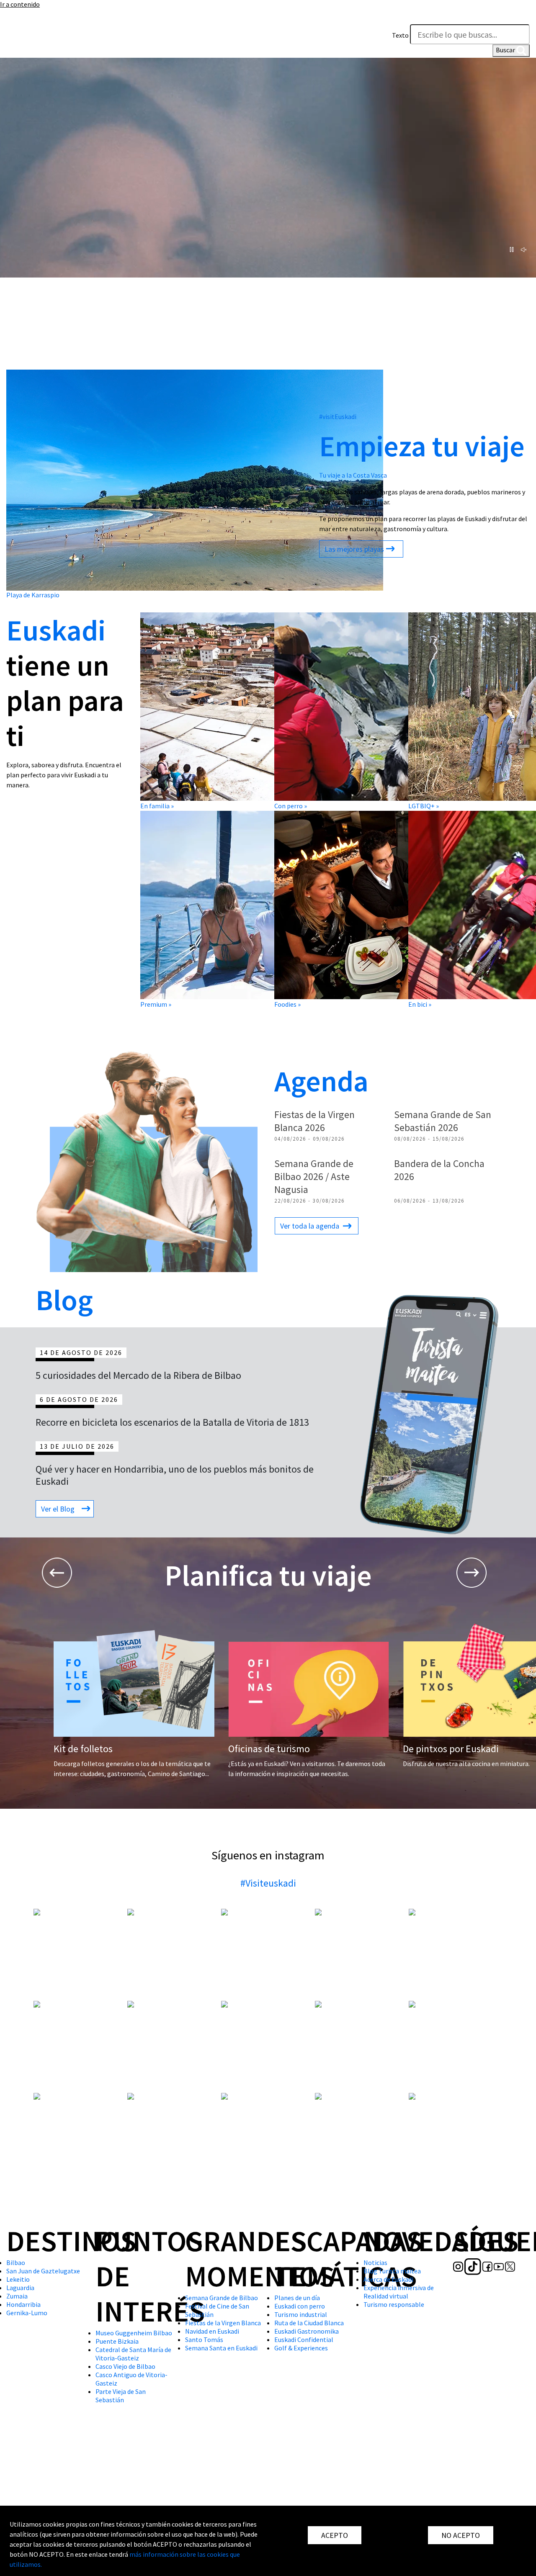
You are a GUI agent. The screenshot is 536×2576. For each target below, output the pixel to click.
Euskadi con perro (300, 2306)
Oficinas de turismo (269, 1749)
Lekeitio (18, 2279)
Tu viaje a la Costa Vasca (353, 475)
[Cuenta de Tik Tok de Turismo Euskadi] (27, 44)
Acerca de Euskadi (388, 2279)
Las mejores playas (354, 549)
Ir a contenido (20, 4)
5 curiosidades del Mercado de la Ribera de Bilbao (138, 1375)
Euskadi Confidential (304, 2339)
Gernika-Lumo (27, 2313)
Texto (400, 35)
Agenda (321, 1081)
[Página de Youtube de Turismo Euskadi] (53, 44)
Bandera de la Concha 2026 (439, 1170)
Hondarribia (23, 2304)
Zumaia (17, 2296)
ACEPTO (335, 2535)
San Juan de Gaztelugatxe (43, 2271)
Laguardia (20, 2288)
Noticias (375, 2262)
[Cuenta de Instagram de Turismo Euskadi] (12, 44)
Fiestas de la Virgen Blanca (223, 2323)
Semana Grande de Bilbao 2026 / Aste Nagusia (314, 1176)
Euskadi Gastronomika (307, 2331)
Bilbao (16, 2262)
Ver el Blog (58, 1509)
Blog (64, 1300)
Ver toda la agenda (310, 1226)
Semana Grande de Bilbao (222, 2298)
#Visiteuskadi (268, 1883)
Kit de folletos (83, 1749)
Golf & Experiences (301, 2348)
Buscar (506, 50)
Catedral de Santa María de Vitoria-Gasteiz (133, 2354)
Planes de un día (297, 2298)
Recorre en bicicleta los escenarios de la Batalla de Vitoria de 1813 (172, 1422)
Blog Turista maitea (392, 2271)
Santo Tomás (204, 2339)
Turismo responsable (394, 2304)
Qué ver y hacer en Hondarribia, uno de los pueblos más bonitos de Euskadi (175, 1475)
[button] (521, 16)
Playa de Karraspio (33, 595)
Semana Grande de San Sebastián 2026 (443, 1121)
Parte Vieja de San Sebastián (121, 2396)
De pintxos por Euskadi (451, 1749)
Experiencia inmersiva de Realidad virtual (399, 2292)
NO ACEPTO (461, 2535)
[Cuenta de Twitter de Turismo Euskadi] (64, 44)
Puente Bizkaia (117, 2341)
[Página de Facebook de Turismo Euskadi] (41, 44)
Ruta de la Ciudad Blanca (309, 2323)
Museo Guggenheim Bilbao (134, 2333)
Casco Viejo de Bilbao (125, 2366)
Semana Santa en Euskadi (221, 2348)
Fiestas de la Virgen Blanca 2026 (314, 1121)
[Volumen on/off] (524, 250)
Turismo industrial (301, 2314)
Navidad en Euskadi (212, 2331)
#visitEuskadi (338, 416)
